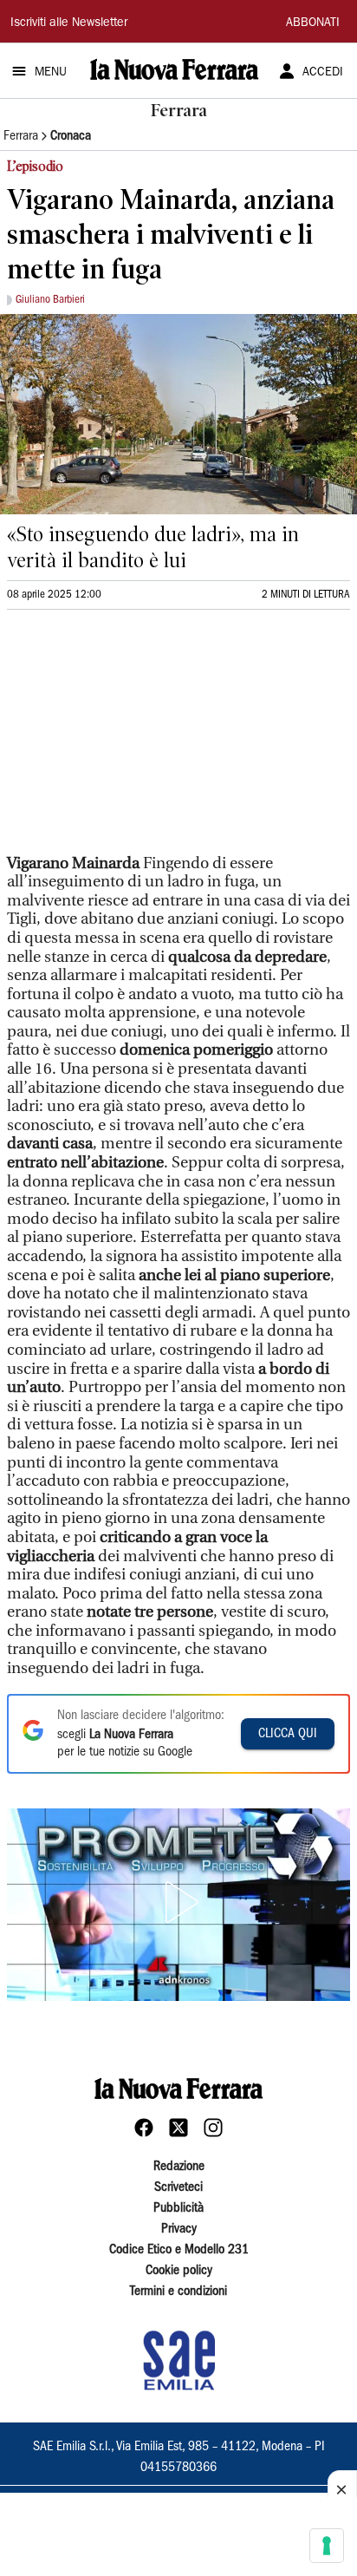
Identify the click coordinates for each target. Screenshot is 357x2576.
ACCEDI (323, 73)
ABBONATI (313, 23)
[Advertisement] (137, 739)
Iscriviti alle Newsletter (69, 23)
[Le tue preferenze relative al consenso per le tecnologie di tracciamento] (327, 2546)
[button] (178, 1902)
